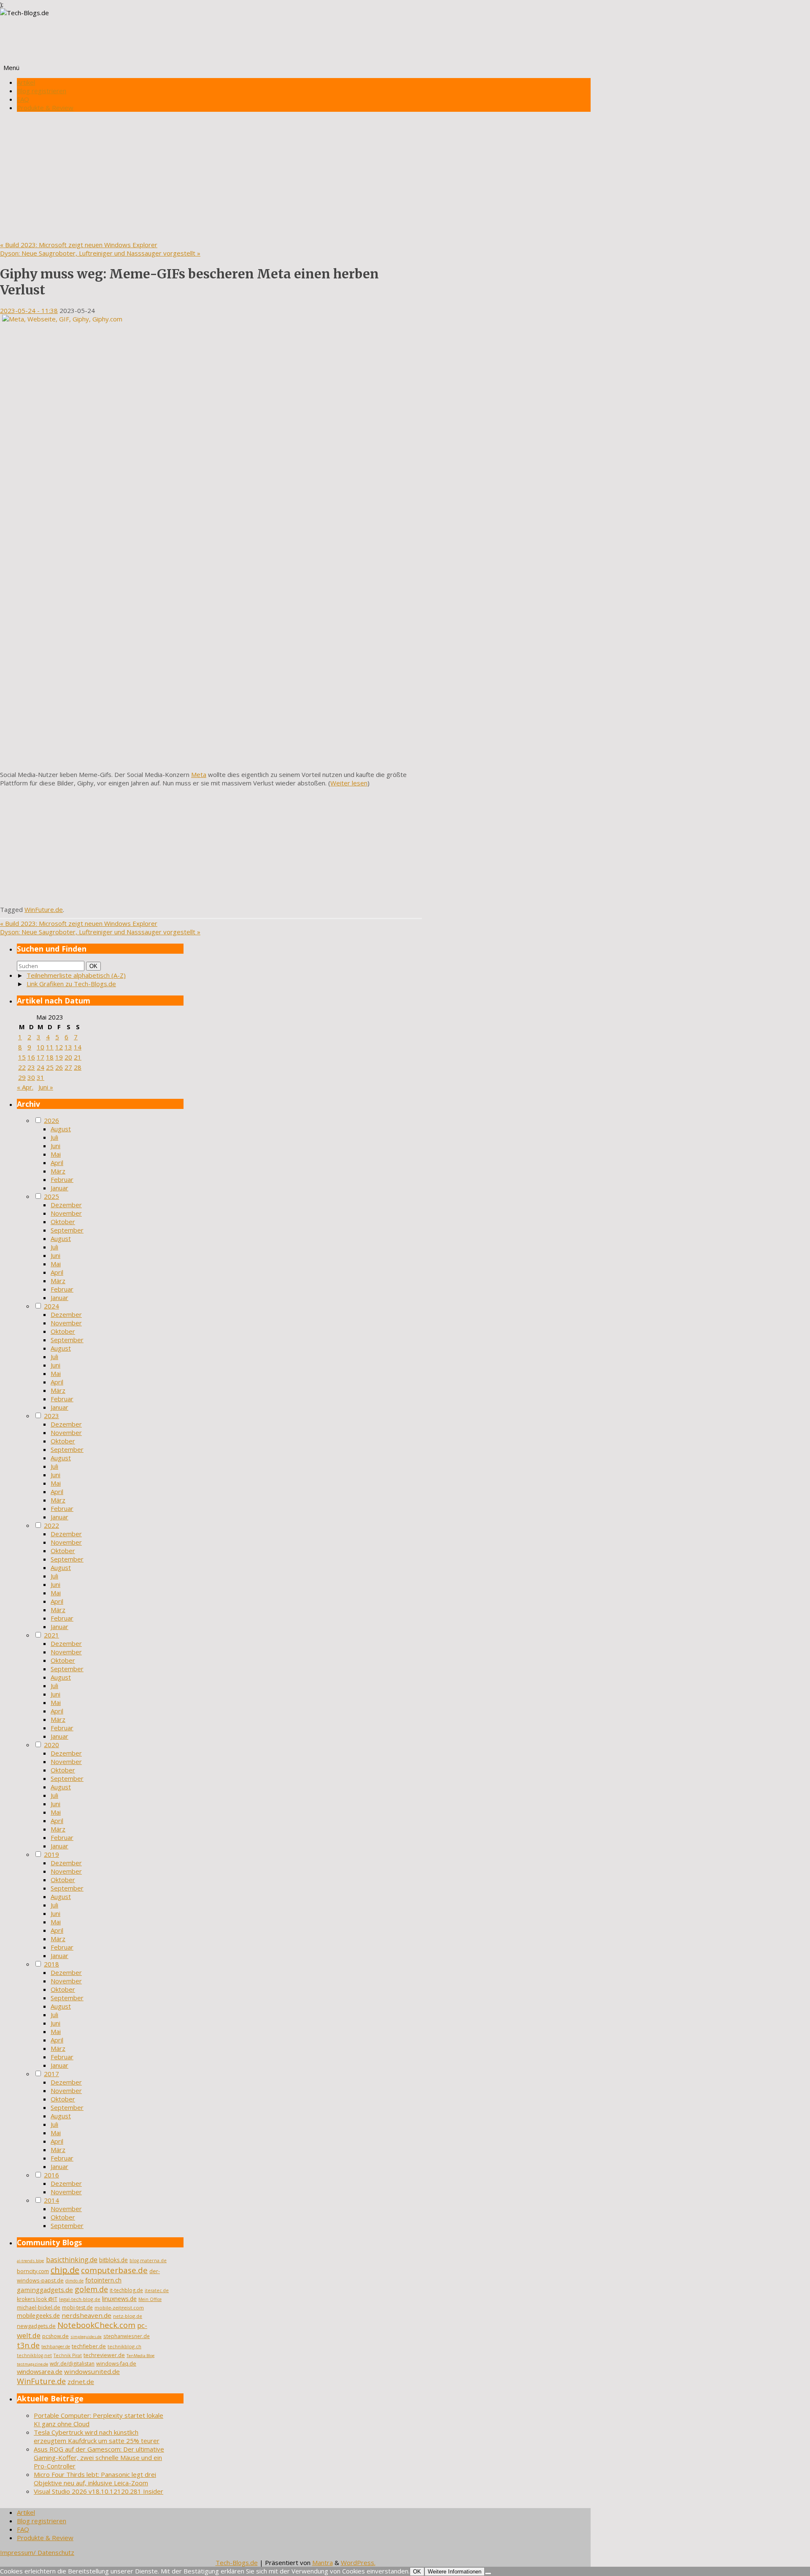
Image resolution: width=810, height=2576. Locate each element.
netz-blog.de (128, 2316)
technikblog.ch (124, 2346)
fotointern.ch (103, 2280)
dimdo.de (74, 2281)
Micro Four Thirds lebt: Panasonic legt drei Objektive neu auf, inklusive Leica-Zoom (95, 2479)
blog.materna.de (148, 2260)
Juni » (46, 1087)
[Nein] (488, 2573)
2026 (51, 1120)
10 (40, 1047)
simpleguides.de (86, 2337)
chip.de (65, 2270)
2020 (51, 1745)
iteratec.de (157, 2290)
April (57, 1163)
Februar (62, 1179)
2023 (51, 1416)
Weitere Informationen (455, 2572)
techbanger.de (56, 2347)
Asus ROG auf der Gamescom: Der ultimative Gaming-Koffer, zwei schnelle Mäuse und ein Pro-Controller (99, 2457)
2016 (51, 2175)
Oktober (63, 1222)
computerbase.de (114, 2270)
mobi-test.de (77, 2308)
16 (31, 1057)
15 (22, 1057)
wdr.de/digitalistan (72, 2364)
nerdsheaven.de (86, 2315)
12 (59, 1047)
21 (78, 1057)
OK (95, 966)
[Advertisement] (295, 177)
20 (68, 1057)
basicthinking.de (72, 2260)
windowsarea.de (40, 2371)
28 (78, 1067)
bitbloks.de (113, 2260)
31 (40, 1077)
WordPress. (358, 2563)
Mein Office (150, 2299)
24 (40, 1067)
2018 (51, 1964)
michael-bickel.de (39, 2308)
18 (50, 1057)
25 (50, 1067)
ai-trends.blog (31, 2261)
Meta (199, 774)
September (67, 1230)
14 (78, 1047)
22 (22, 1067)
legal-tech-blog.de (80, 2299)
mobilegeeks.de (38, 2316)
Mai (56, 1154)
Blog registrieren (42, 91)
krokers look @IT (37, 2299)
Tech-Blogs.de (237, 2563)
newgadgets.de (36, 2326)
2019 (51, 1854)
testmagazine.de (32, 2364)
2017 (51, 2074)
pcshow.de (55, 2336)
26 (59, 1067)
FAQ (23, 99)
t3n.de (28, 2345)
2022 (51, 1525)
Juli (54, 1137)
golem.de (91, 2289)
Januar (59, 1188)
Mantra (323, 2563)
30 (31, 1077)
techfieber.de (89, 2346)
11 (50, 1047)
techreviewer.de (104, 2355)
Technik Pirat (68, 2355)
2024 (51, 1306)
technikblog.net (34, 2355)
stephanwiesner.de (127, 2336)
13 (68, 1047)
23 (31, 1067)
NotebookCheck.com (96, 2325)
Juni (55, 1146)
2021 (51, 1635)
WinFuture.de (44, 909)
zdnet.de (81, 2382)
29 (22, 1077)
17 (40, 1057)
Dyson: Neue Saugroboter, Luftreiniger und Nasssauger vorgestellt (100, 253)
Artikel (26, 82)
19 (59, 1057)
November (66, 1213)
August (61, 1129)
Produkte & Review (45, 108)
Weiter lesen (349, 783)
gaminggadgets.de (45, 2290)
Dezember (66, 1205)
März (58, 1171)
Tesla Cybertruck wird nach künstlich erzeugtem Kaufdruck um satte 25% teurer (97, 2436)
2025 (51, 1196)
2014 (51, 2200)
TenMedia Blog (141, 2356)
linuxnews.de (119, 2299)
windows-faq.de (116, 2364)
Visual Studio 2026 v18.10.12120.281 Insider (99, 2491)
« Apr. (25, 1087)
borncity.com (33, 2271)
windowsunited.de (92, 2371)
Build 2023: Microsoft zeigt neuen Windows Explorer (79, 245)
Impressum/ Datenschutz (37, 2552)
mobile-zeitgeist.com (119, 2308)
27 (68, 1067)
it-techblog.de (126, 2290)
